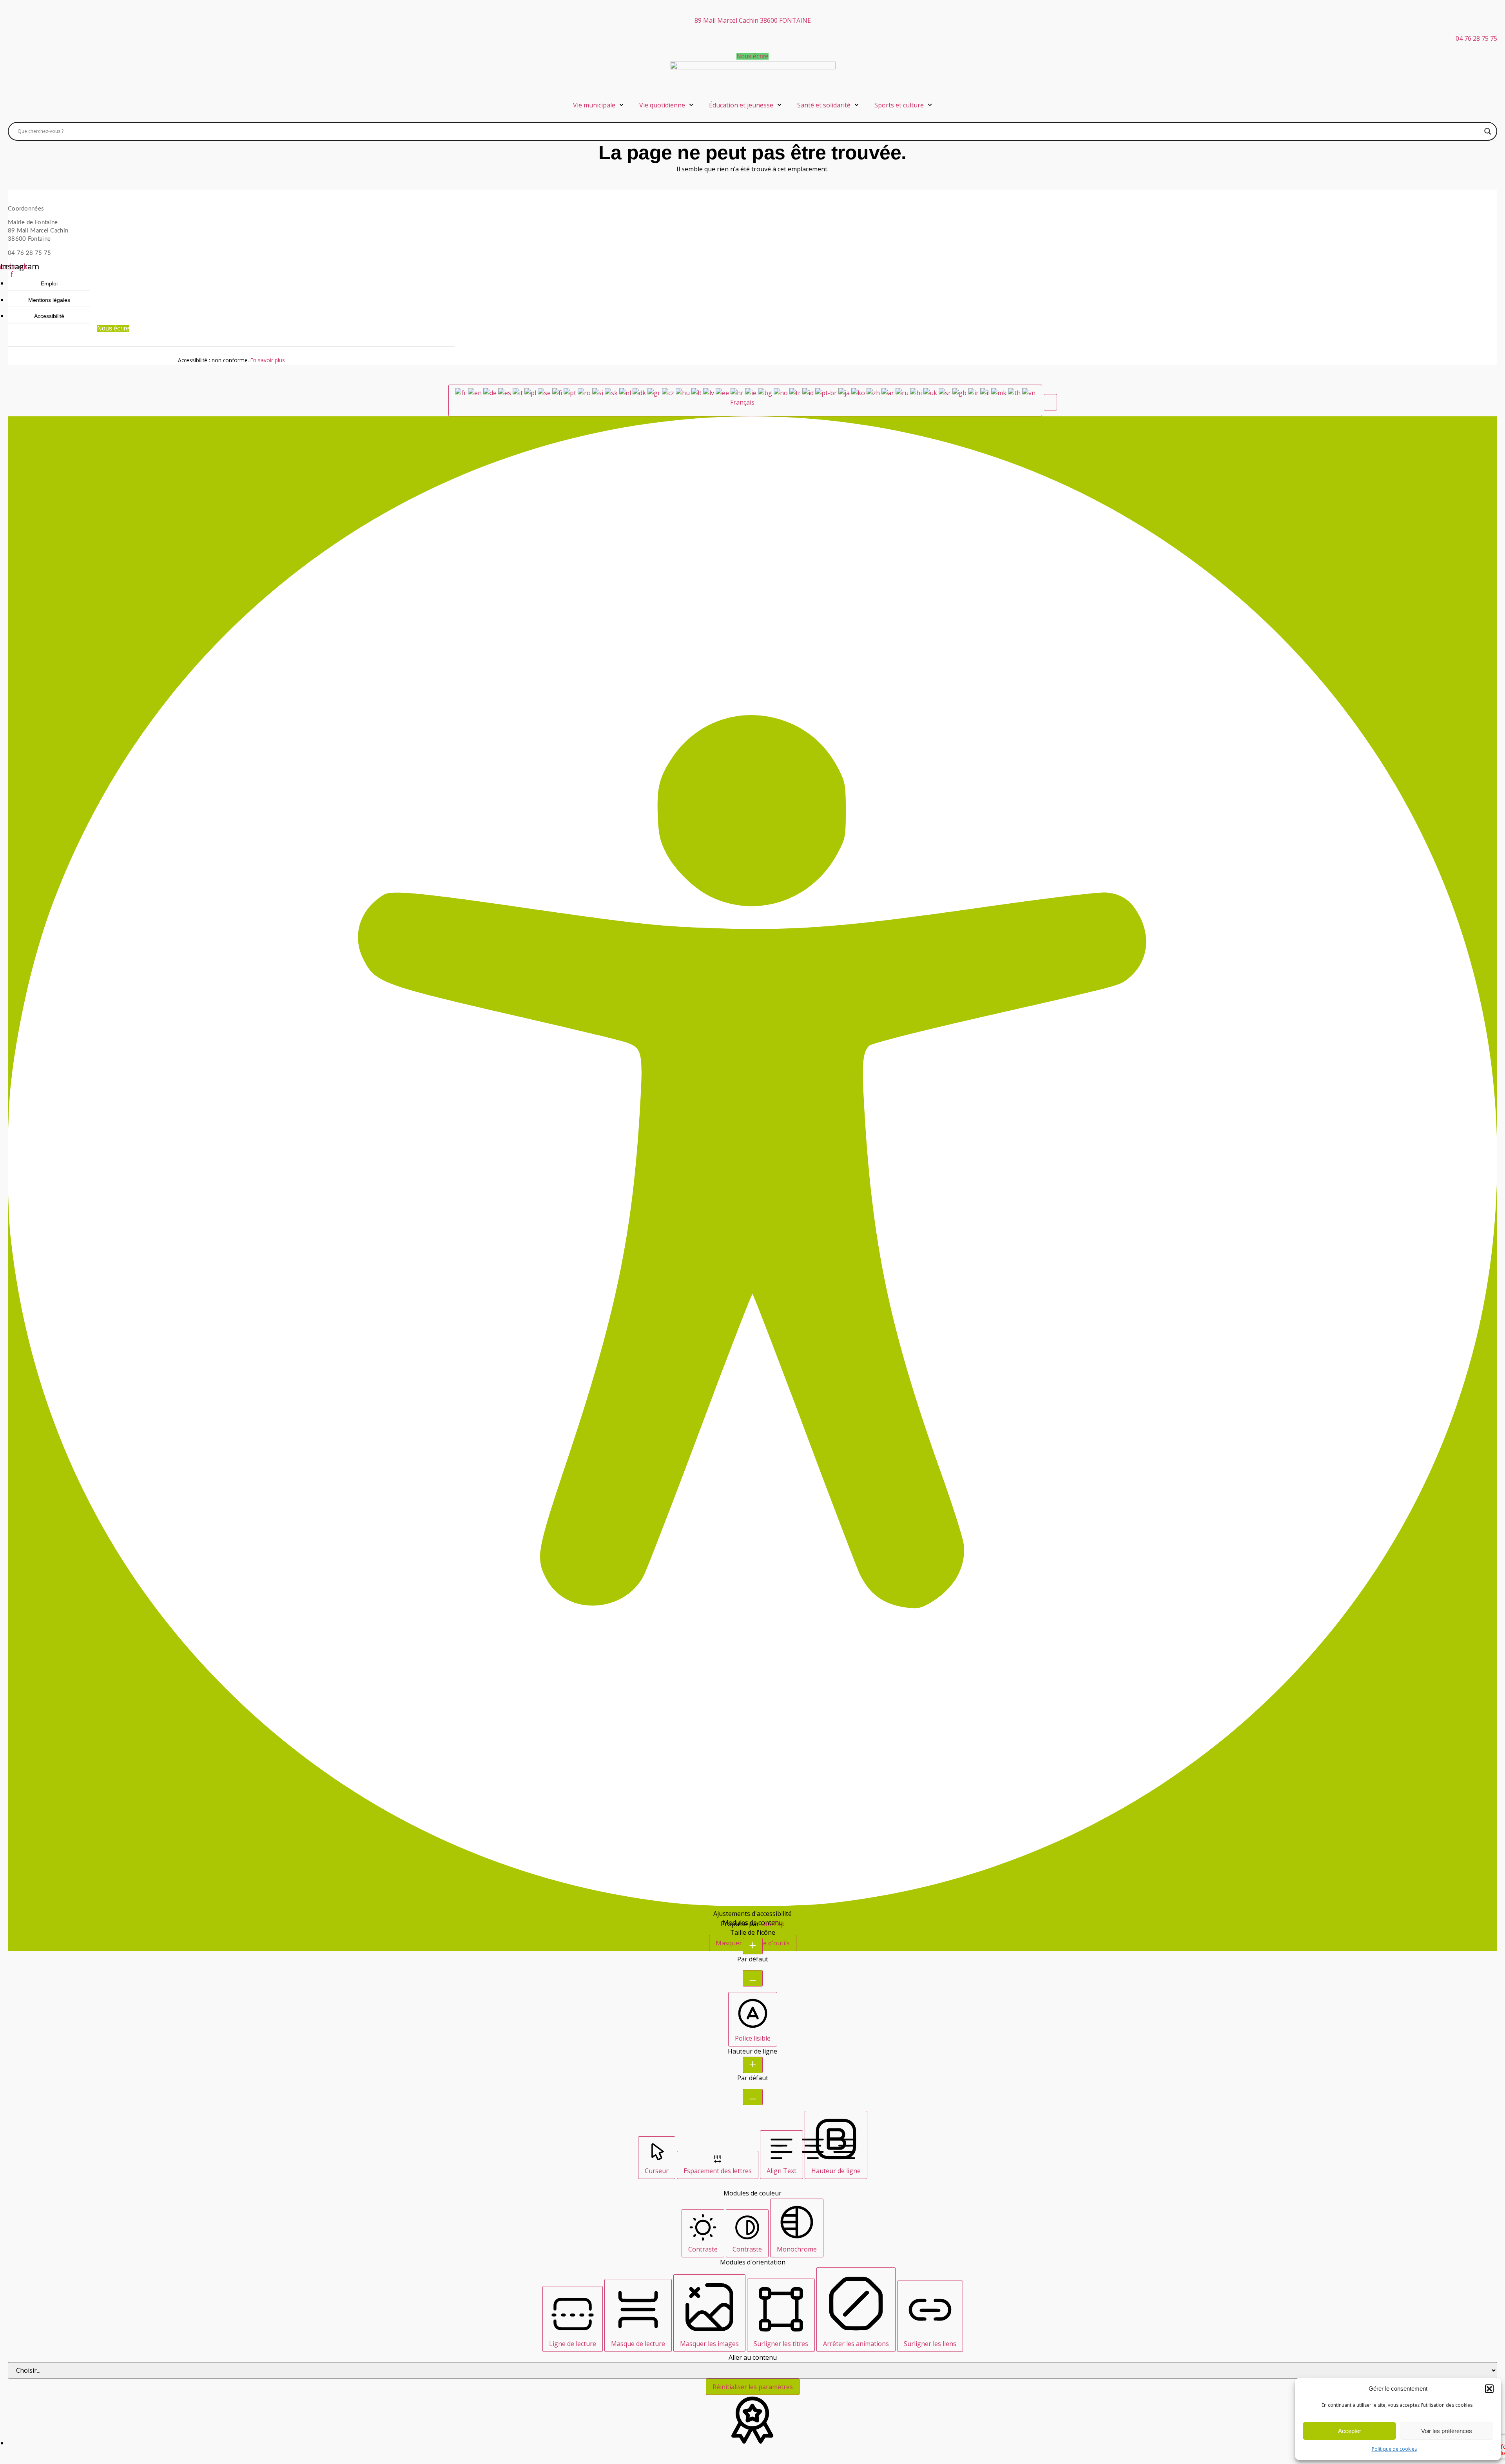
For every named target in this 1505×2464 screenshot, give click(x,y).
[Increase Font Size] (753, 1946)
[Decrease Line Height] (753, 2097)
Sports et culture (899, 105)
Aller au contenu (753, 2357)
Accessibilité (49, 316)
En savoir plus (268, 360)
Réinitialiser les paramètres (753, 2387)
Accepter (1350, 2431)
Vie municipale (594, 105)
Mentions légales (49, 300)
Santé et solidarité (824, 105)
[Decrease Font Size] (753, 1978)
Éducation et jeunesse (741, 105)
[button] (1489, 2389)
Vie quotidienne (662, 105)
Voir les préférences (1447, 2431)
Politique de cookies (1394, 2449)
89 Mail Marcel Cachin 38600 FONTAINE (753, 20)
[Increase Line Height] (753, 2065)
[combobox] (745, 400)
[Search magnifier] (1488, 131)
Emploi (49, 283)
